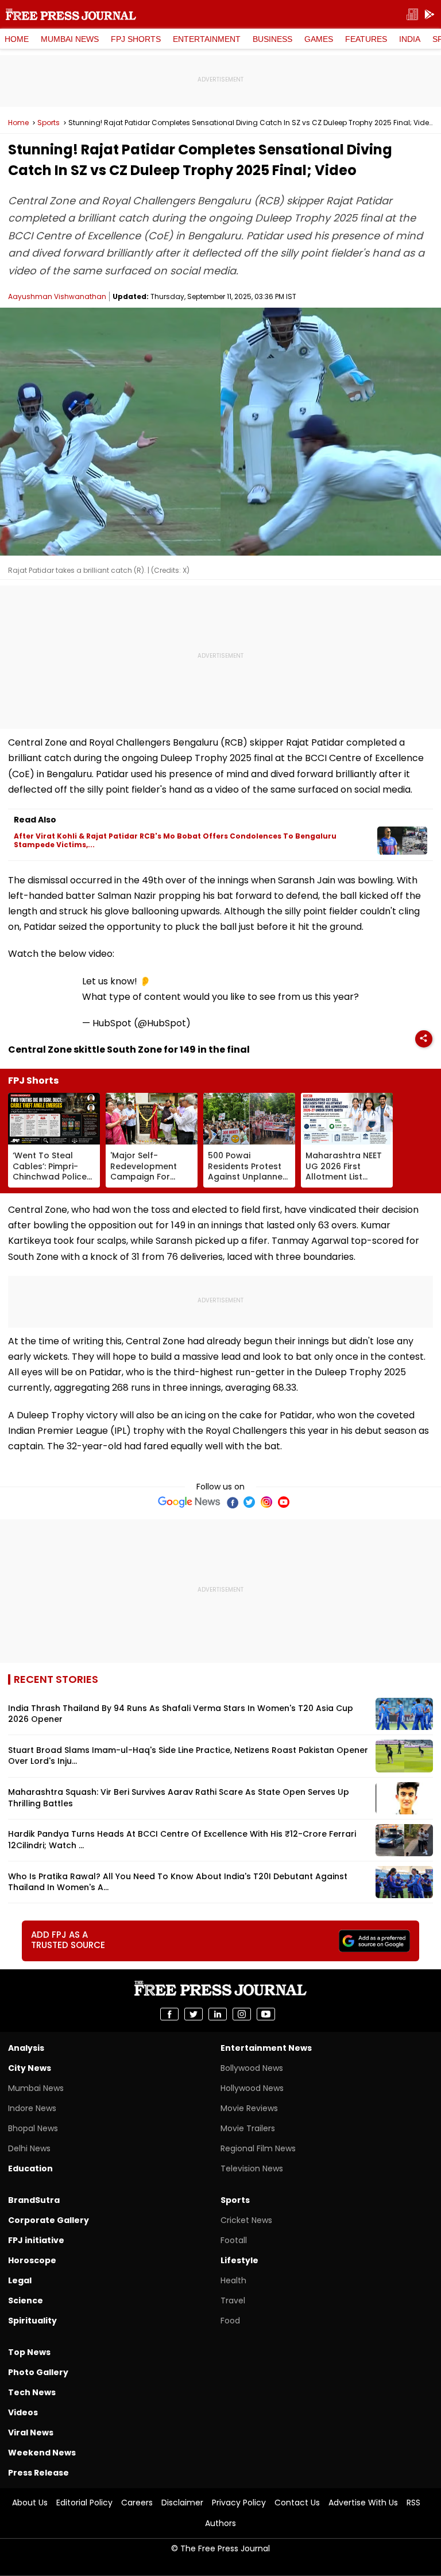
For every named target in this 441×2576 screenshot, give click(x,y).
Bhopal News (33, 2128)
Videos (23, 2412)
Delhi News (29, 2148)
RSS (413, 2503)
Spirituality (32, 2321)
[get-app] (430, 15)
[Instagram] (266, 1502)
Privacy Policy (239, 2503)
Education (30, 2168)
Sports (49, 123)
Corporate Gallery (49, 2220)
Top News (29, 2352)
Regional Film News (258, 2148)
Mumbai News (70, 39)
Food (230, 2321)
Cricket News (246, 2220)
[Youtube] (284, 1502)
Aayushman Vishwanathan (57, 296)
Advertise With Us (363, 2503)
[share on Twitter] (194, 2014)
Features (366, 39)
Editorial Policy (84, 2503)
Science (26, 2300)
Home (17, 39)
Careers (137, 2503)
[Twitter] (249, 1502)
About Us (30, 2503)
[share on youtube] (266, 2014)
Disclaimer (182, 2503)
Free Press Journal (71, 14)
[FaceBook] (232, 1502)
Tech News (32, 2392)
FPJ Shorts (136, 39)
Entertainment (207, 39)
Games (319, 39)
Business (272, 39)
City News (30, 2068)
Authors (220, 2523)
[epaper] (412, 15)
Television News (252, 2168)
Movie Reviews (249, 2108)
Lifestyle (239, 2260)
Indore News (32, 2108)
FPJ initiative (36, 2240)
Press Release (38, 2473)
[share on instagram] (242, 2014)
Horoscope (32, 2260)
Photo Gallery (38, 2372)
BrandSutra (34, 2200)
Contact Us (297, 2503)
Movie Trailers (248, 2128)
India (410, 39)
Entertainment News (266, 2048)
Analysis (26, 2048)
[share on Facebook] (169, 2014)
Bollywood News (252, 2068)
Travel (233, 2300)
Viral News (31, 2433)
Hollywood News (252, 2088)
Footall (234, 2240)
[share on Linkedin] (218, 2014)
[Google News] (189, 1502)
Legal (20, 2280)
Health (233, 2280)
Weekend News (42, 2453)
